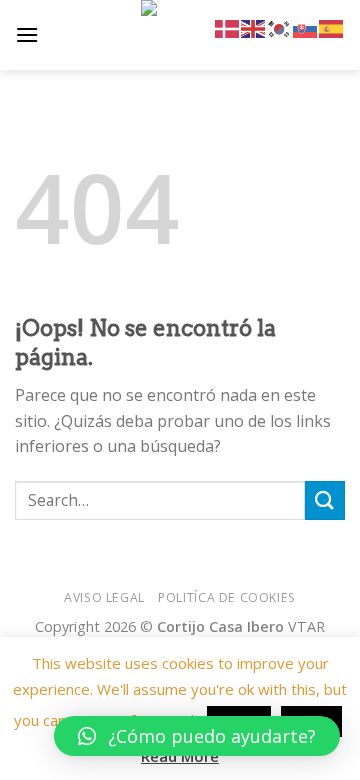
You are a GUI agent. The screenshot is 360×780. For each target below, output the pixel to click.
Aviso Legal (104, 597)
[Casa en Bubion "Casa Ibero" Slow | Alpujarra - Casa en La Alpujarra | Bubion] (180, 35)
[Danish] (228, 27)
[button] (197, 736)
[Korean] (280, 27)
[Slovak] (306, 27)
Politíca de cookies (227, 597)
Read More (180, 756)
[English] (254, 27)
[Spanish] (332, 27)
